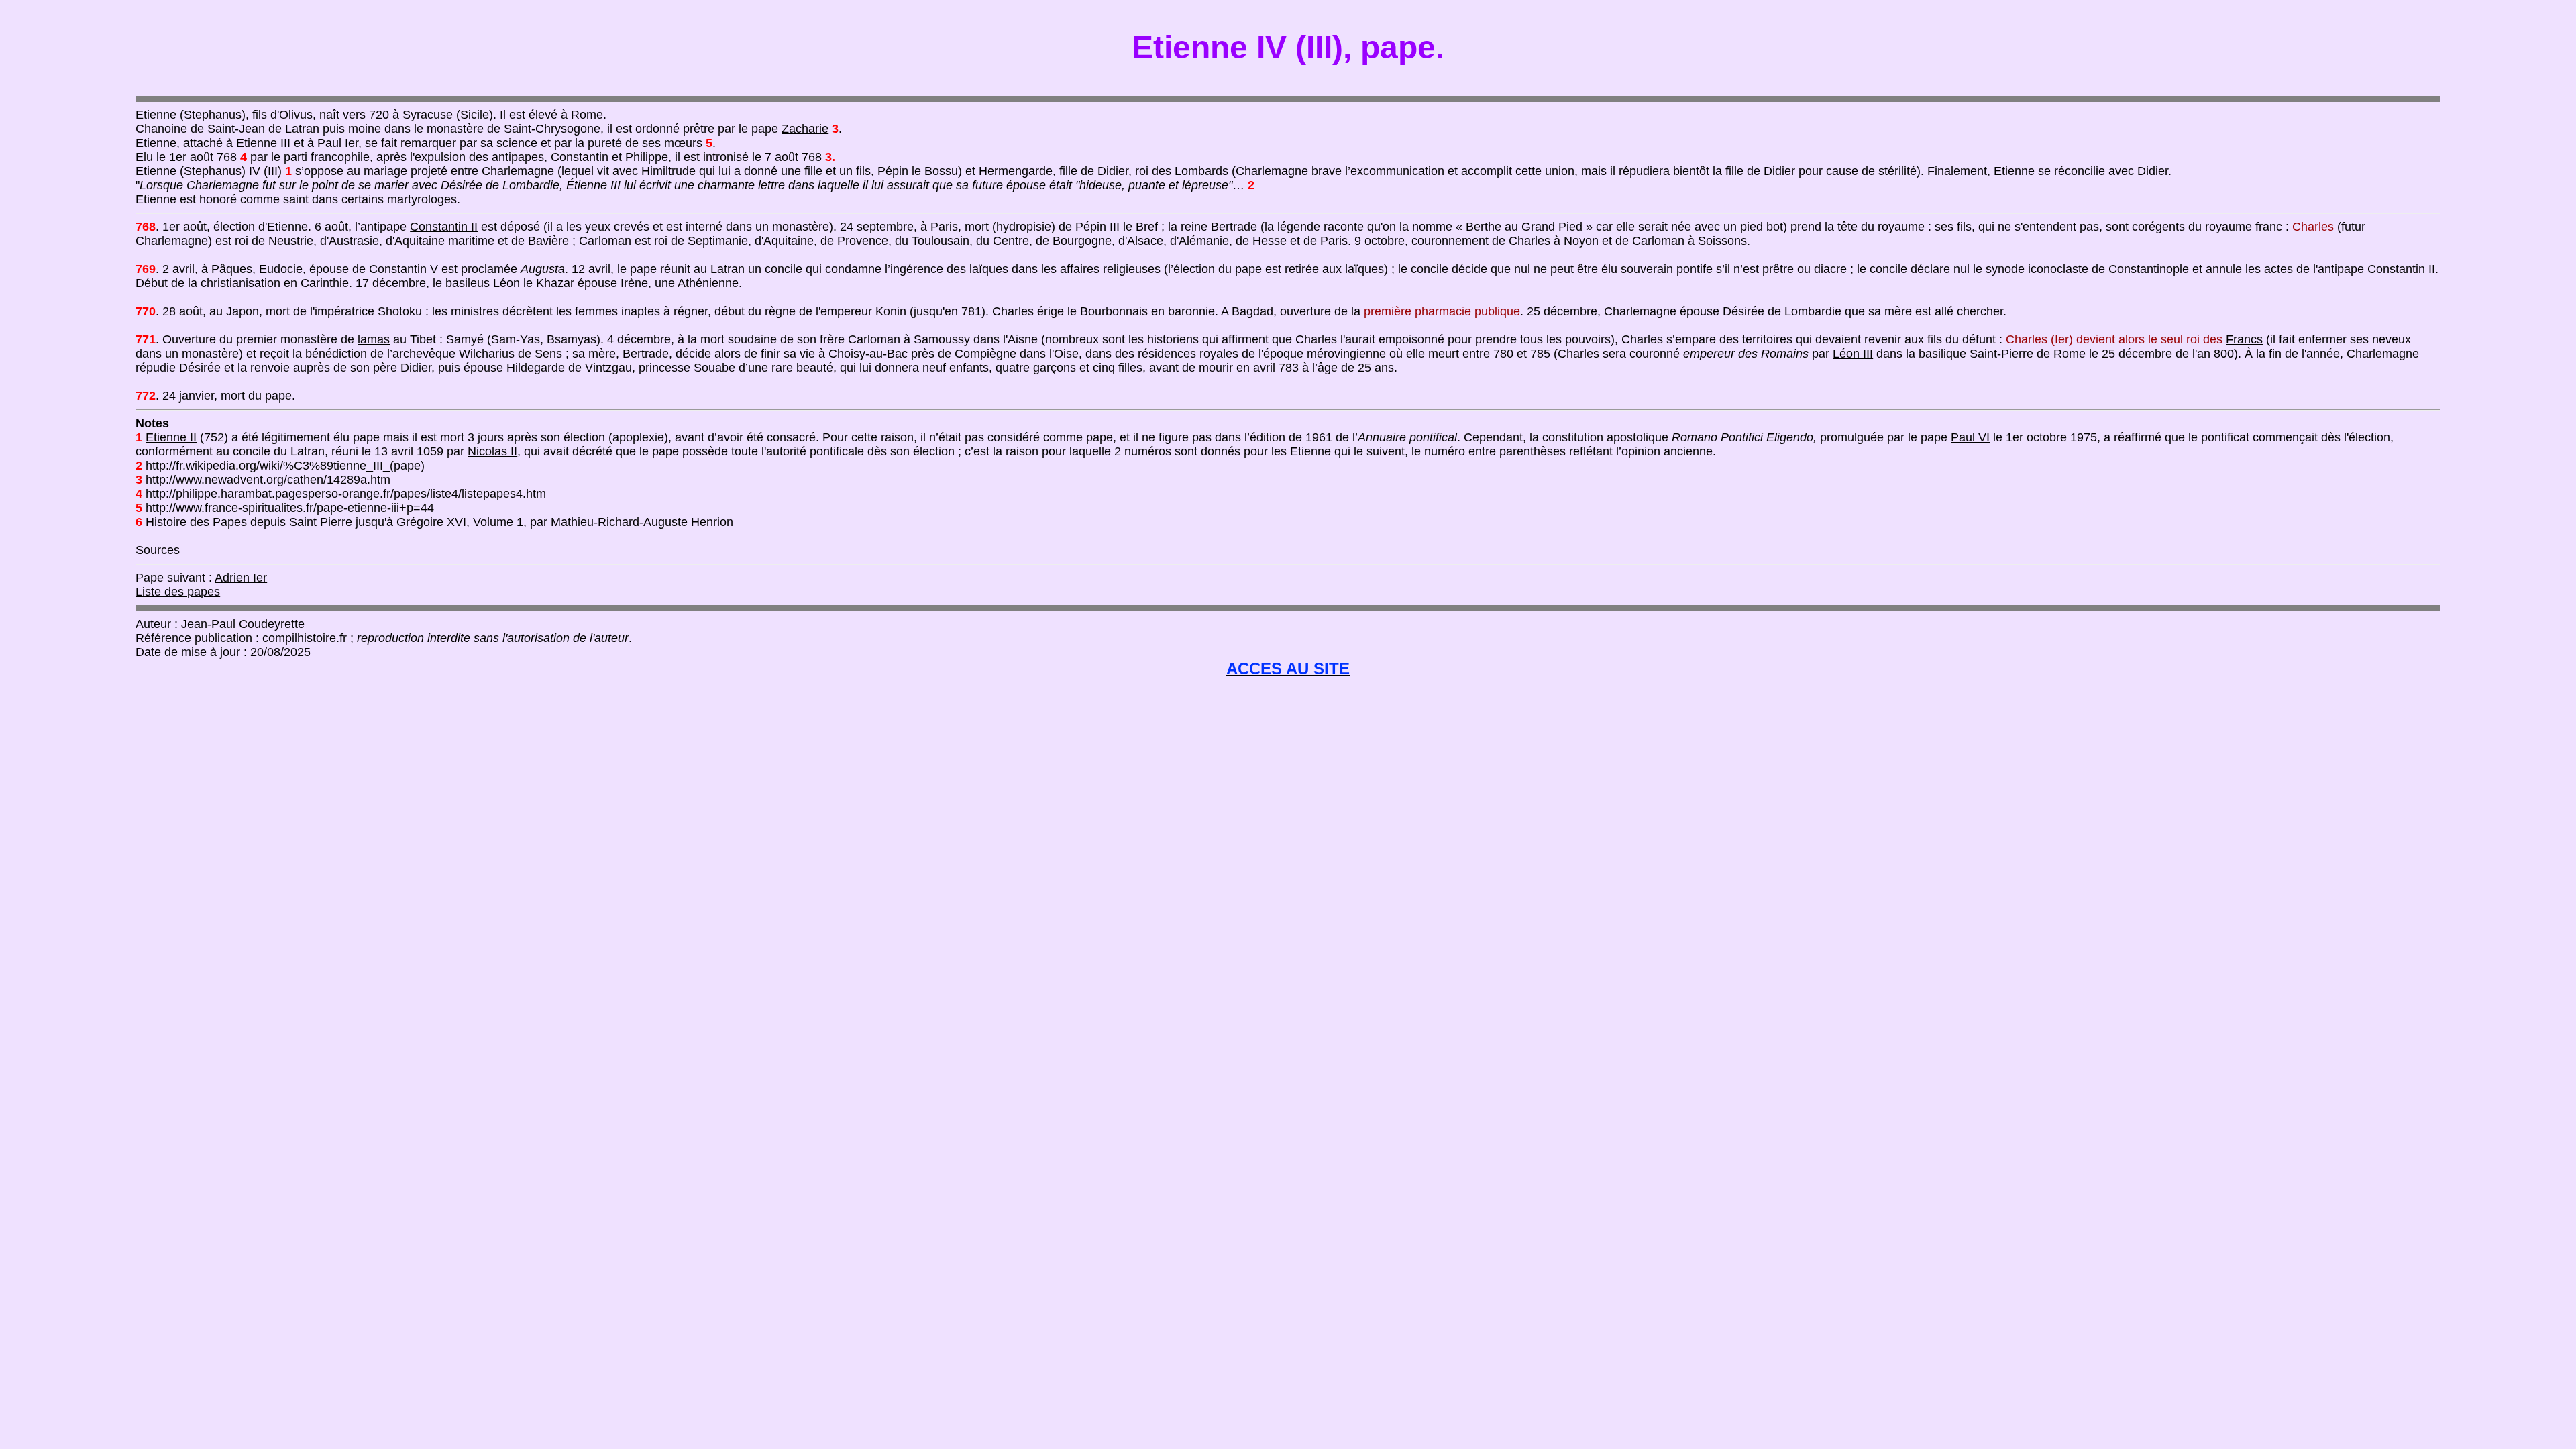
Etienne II (171, 437)
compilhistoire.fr (305, 638)
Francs (2244, 339)
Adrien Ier (241, 578)
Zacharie (805, 129)
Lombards (1201, 171)
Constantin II (444, 227)
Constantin (580, 157)
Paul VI (1970, 437)
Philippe (647, 157)
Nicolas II (492, 451)
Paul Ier (338, 143)
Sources (158, 550)
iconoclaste (2058, 269)
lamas (374, 339)
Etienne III (263, 143)
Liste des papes (178, 592)
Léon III (1853, 354)
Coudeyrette (272, 624)
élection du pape (1218, 269)
